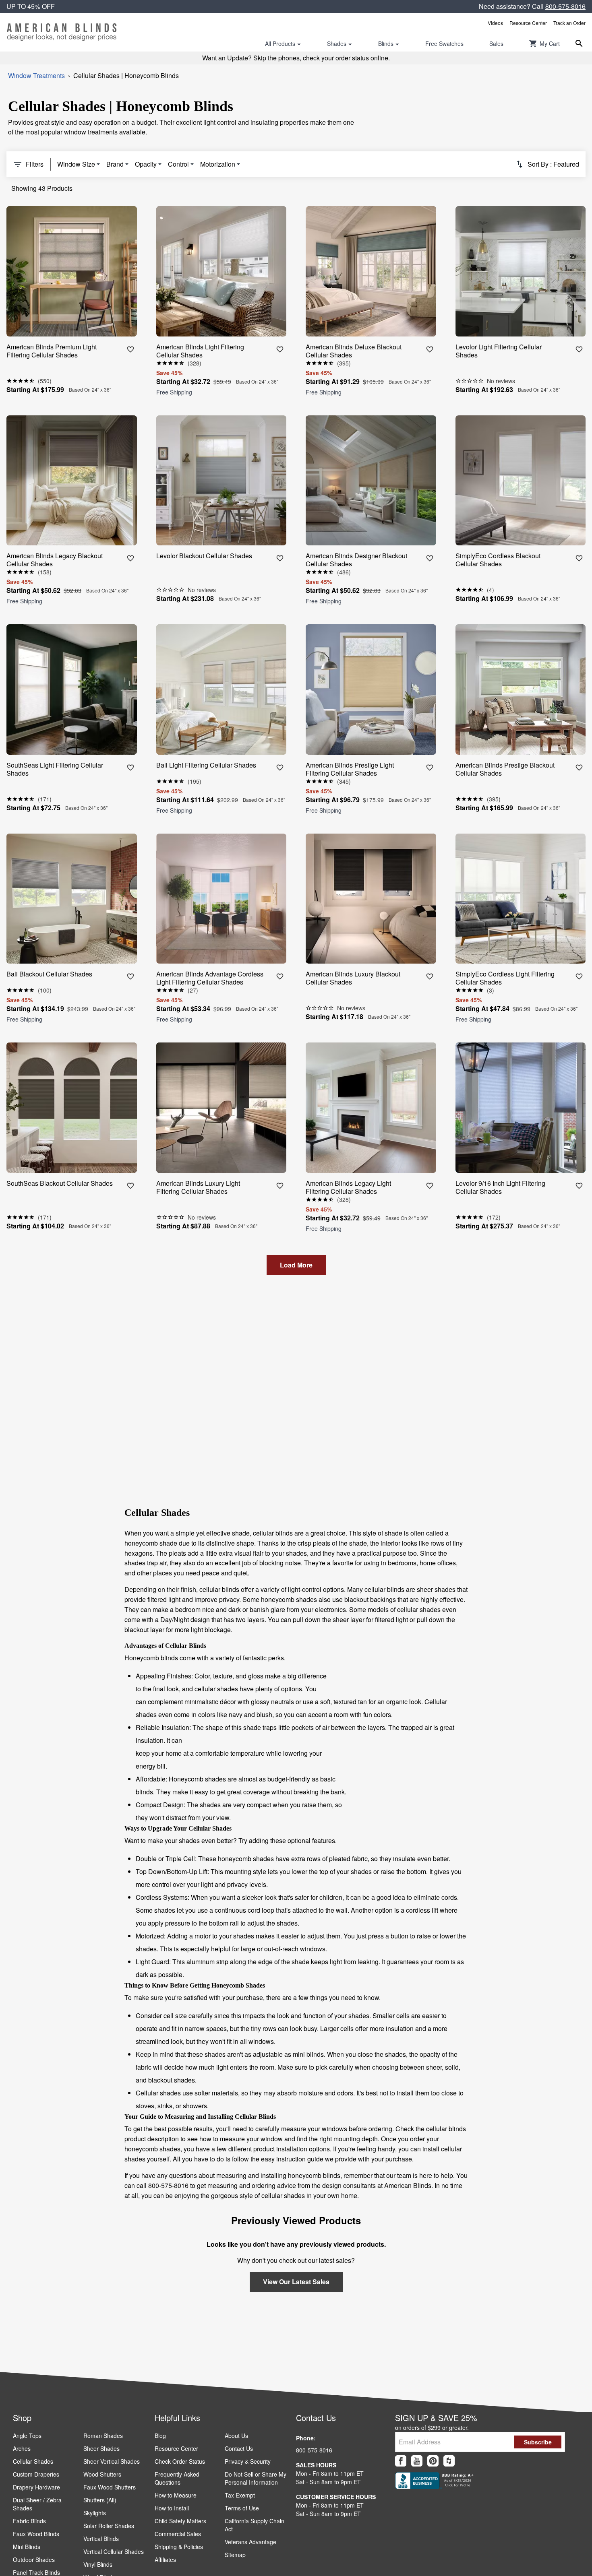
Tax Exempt (240, 2495)
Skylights (95, 2513)
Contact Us (239, 2448)
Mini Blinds (27, 2547)
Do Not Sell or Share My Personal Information (256, 2478)
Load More (296, 1265)
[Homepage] (62, 32)
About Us (236, 2436)
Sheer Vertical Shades (112, 2461)
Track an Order (569, 23)
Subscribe (538, 2442)
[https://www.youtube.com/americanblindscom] (417, 2461)
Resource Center (528, 23)
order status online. (363, 58)
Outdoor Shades (34, 2559)
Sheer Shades (101, 2448)
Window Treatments (36, 75)
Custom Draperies (36, 2474)
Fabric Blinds (29, 2521)
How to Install (172, 2508)
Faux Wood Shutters (110, 2487)
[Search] (579, 43)
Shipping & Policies (179, 2547)
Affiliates (165, 2559)
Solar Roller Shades (109, 2526)
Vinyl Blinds (98, 2564)
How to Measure (176, 2495)
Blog (160, 2436)
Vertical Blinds (101, 2539)
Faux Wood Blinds (36, 2534)
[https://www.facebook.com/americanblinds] (401, 2461)
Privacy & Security (248, 2461)
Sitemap (235, 2555)
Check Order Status (180, 2461)
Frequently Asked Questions (177, 2478)
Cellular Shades (33, 2461)
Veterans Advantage (250, 2542)
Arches (22, 2448)
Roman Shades (103, 2436)
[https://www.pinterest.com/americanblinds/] (433, 2461)
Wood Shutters (102, 2474)
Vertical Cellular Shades (114, 2551)
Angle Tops (27, 2436)
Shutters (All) (100, 2500)
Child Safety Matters (180, 2521)
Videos (495, 23)
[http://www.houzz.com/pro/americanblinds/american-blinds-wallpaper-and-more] (449, 2461)
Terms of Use (242, 2508)
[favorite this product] (130, 349)
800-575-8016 (565, 6)
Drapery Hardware (36, 2487)
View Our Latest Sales (296, 2282)
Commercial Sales (178, 2534)
